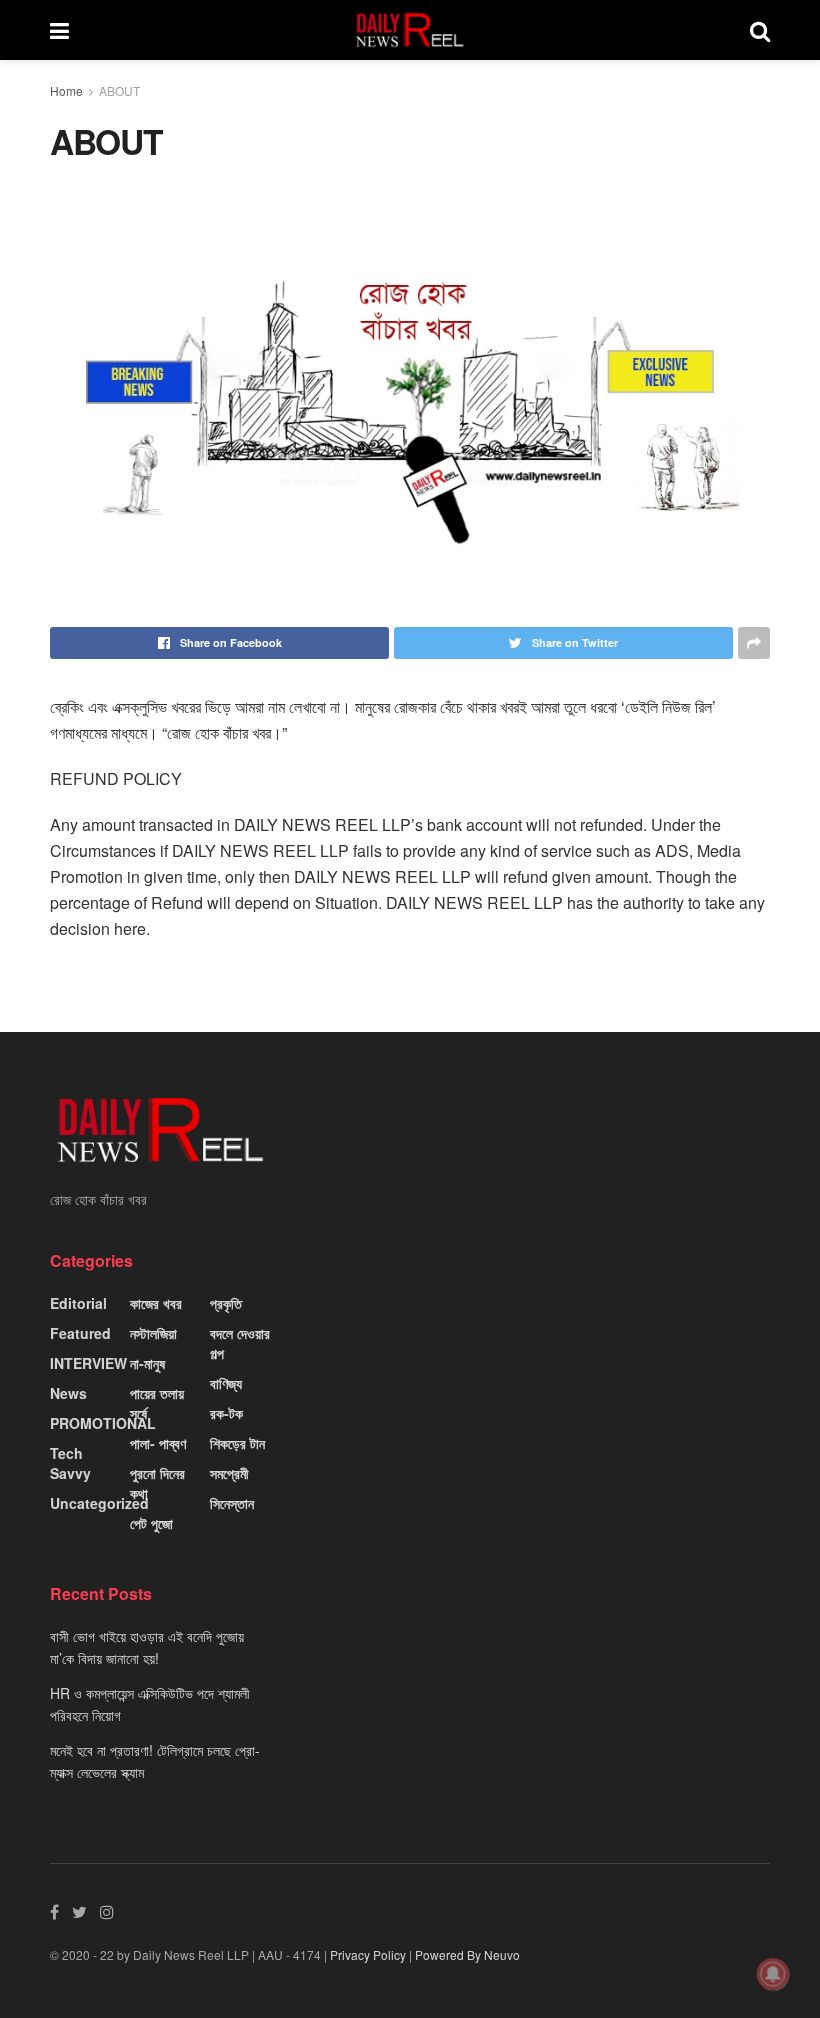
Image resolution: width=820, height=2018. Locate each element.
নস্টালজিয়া (153, 1333)
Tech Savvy (70, 1463)
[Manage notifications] (773, 1974)
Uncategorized (99, 1503)
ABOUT (119, 90)
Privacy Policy (368, 1954)
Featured (80, 1333)
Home (66, 90)
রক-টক (226, 1413)
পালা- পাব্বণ (158, 1443)
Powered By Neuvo (467, 1954)
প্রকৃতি (226, 1303)
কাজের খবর (156, 1303)
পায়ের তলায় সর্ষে (157, 1403)
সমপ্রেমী (229, 1473)
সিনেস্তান (232, 1503)
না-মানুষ (147, 1363)
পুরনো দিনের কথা (157, 1483)
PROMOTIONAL (103, 1423)
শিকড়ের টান (237, 1443)
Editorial (78, 1303)
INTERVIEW (88, 1363)
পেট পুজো (151, 1523)
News (68, 1393)
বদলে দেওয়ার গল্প (240, 1343)
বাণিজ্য (226, 1383)
